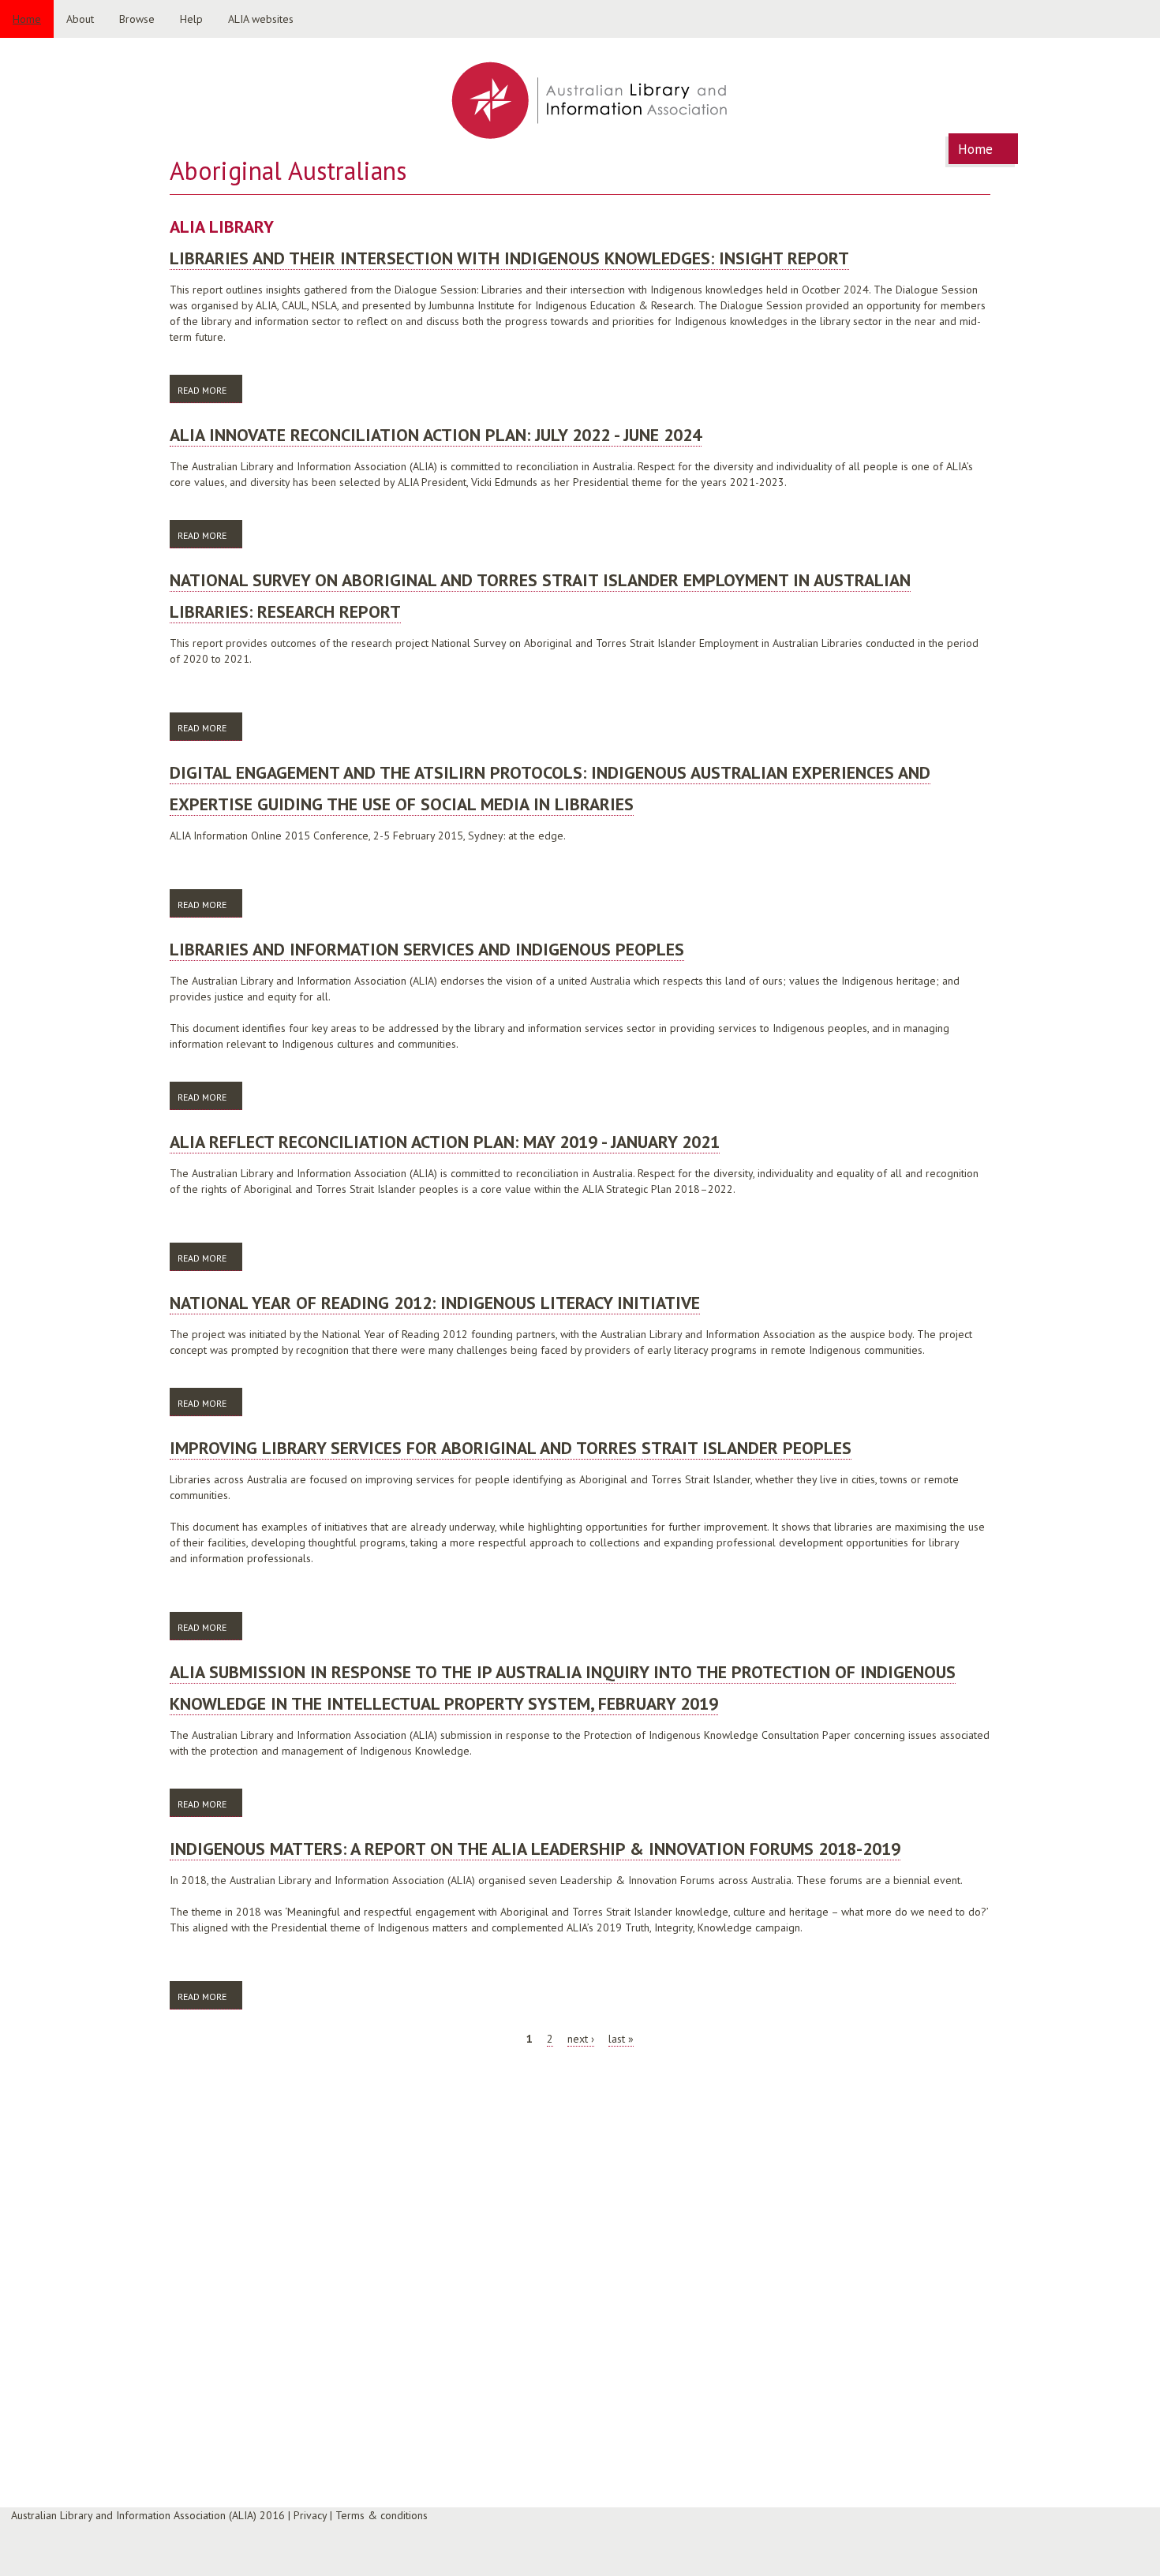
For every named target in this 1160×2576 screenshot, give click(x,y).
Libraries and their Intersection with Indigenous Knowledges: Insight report (509, 258)
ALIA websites (261, 19)
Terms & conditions (382, 2515)
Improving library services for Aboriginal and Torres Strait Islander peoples (511, 1448)
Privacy (310, 2515)
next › (581, 2039)
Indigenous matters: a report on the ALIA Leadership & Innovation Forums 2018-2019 (535, 1849)
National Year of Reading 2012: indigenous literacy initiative (435, 1303)
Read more (210, 390)
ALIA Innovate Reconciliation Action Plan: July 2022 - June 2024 (436, 435)
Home (27, 19)
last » (621, 2039)
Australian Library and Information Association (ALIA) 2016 (148, 2515)
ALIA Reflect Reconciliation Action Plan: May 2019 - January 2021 (445, 1142)
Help (191, 19)
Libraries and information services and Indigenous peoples (427, 949)
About (80, 19)
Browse (137, 19)
